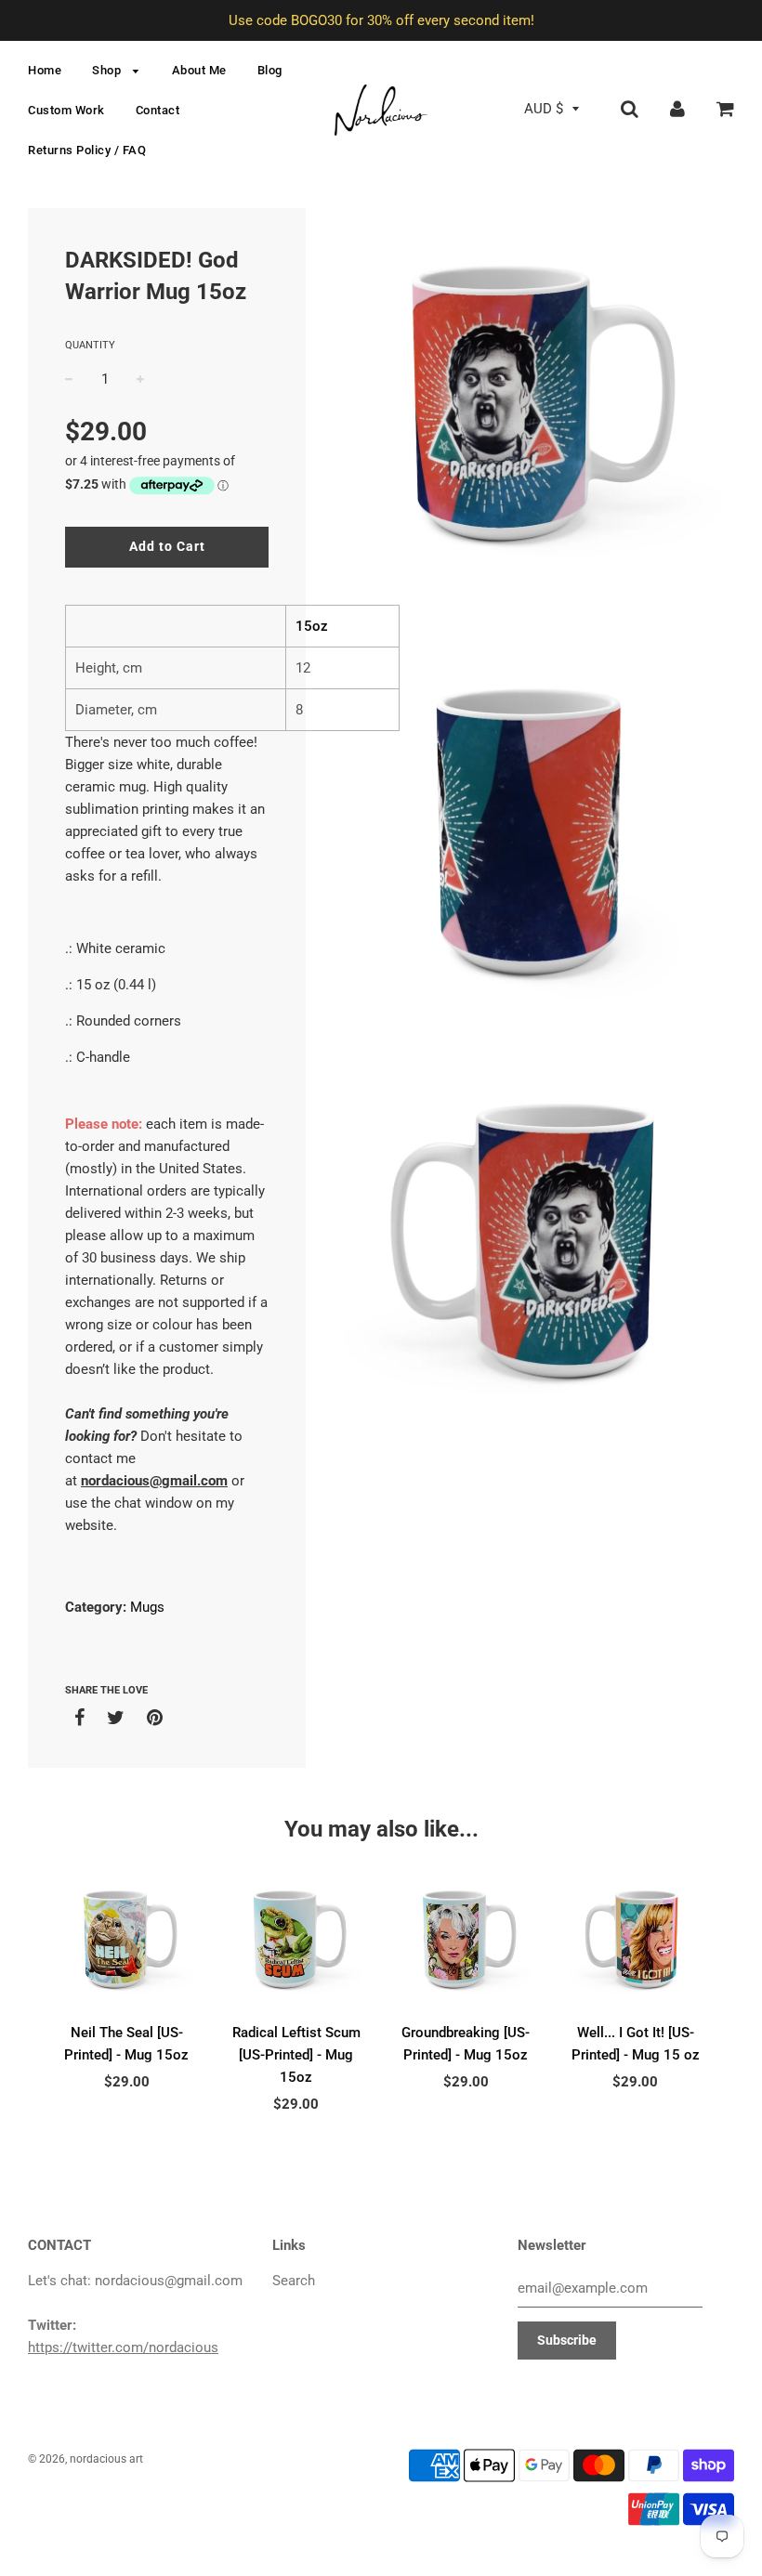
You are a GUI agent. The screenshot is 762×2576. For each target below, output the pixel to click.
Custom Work (66, 110)
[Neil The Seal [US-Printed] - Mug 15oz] (127, 1941)
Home (45, 70)
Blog (270, 70)
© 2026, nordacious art (85, 2459)
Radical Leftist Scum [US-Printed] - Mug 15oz (296, 2055)
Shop (108, 70)
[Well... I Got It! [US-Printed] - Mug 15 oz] (636, 1941)
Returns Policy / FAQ (87, 150)
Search (294, 2281)
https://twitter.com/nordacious (123, 2347)
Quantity (90, 345)
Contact (158, 110)
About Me (199, 70)
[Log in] (677, 109)
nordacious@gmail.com (154, 1481)
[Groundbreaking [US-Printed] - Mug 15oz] (466, 1941)
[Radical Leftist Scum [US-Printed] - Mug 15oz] (297, 1941)
